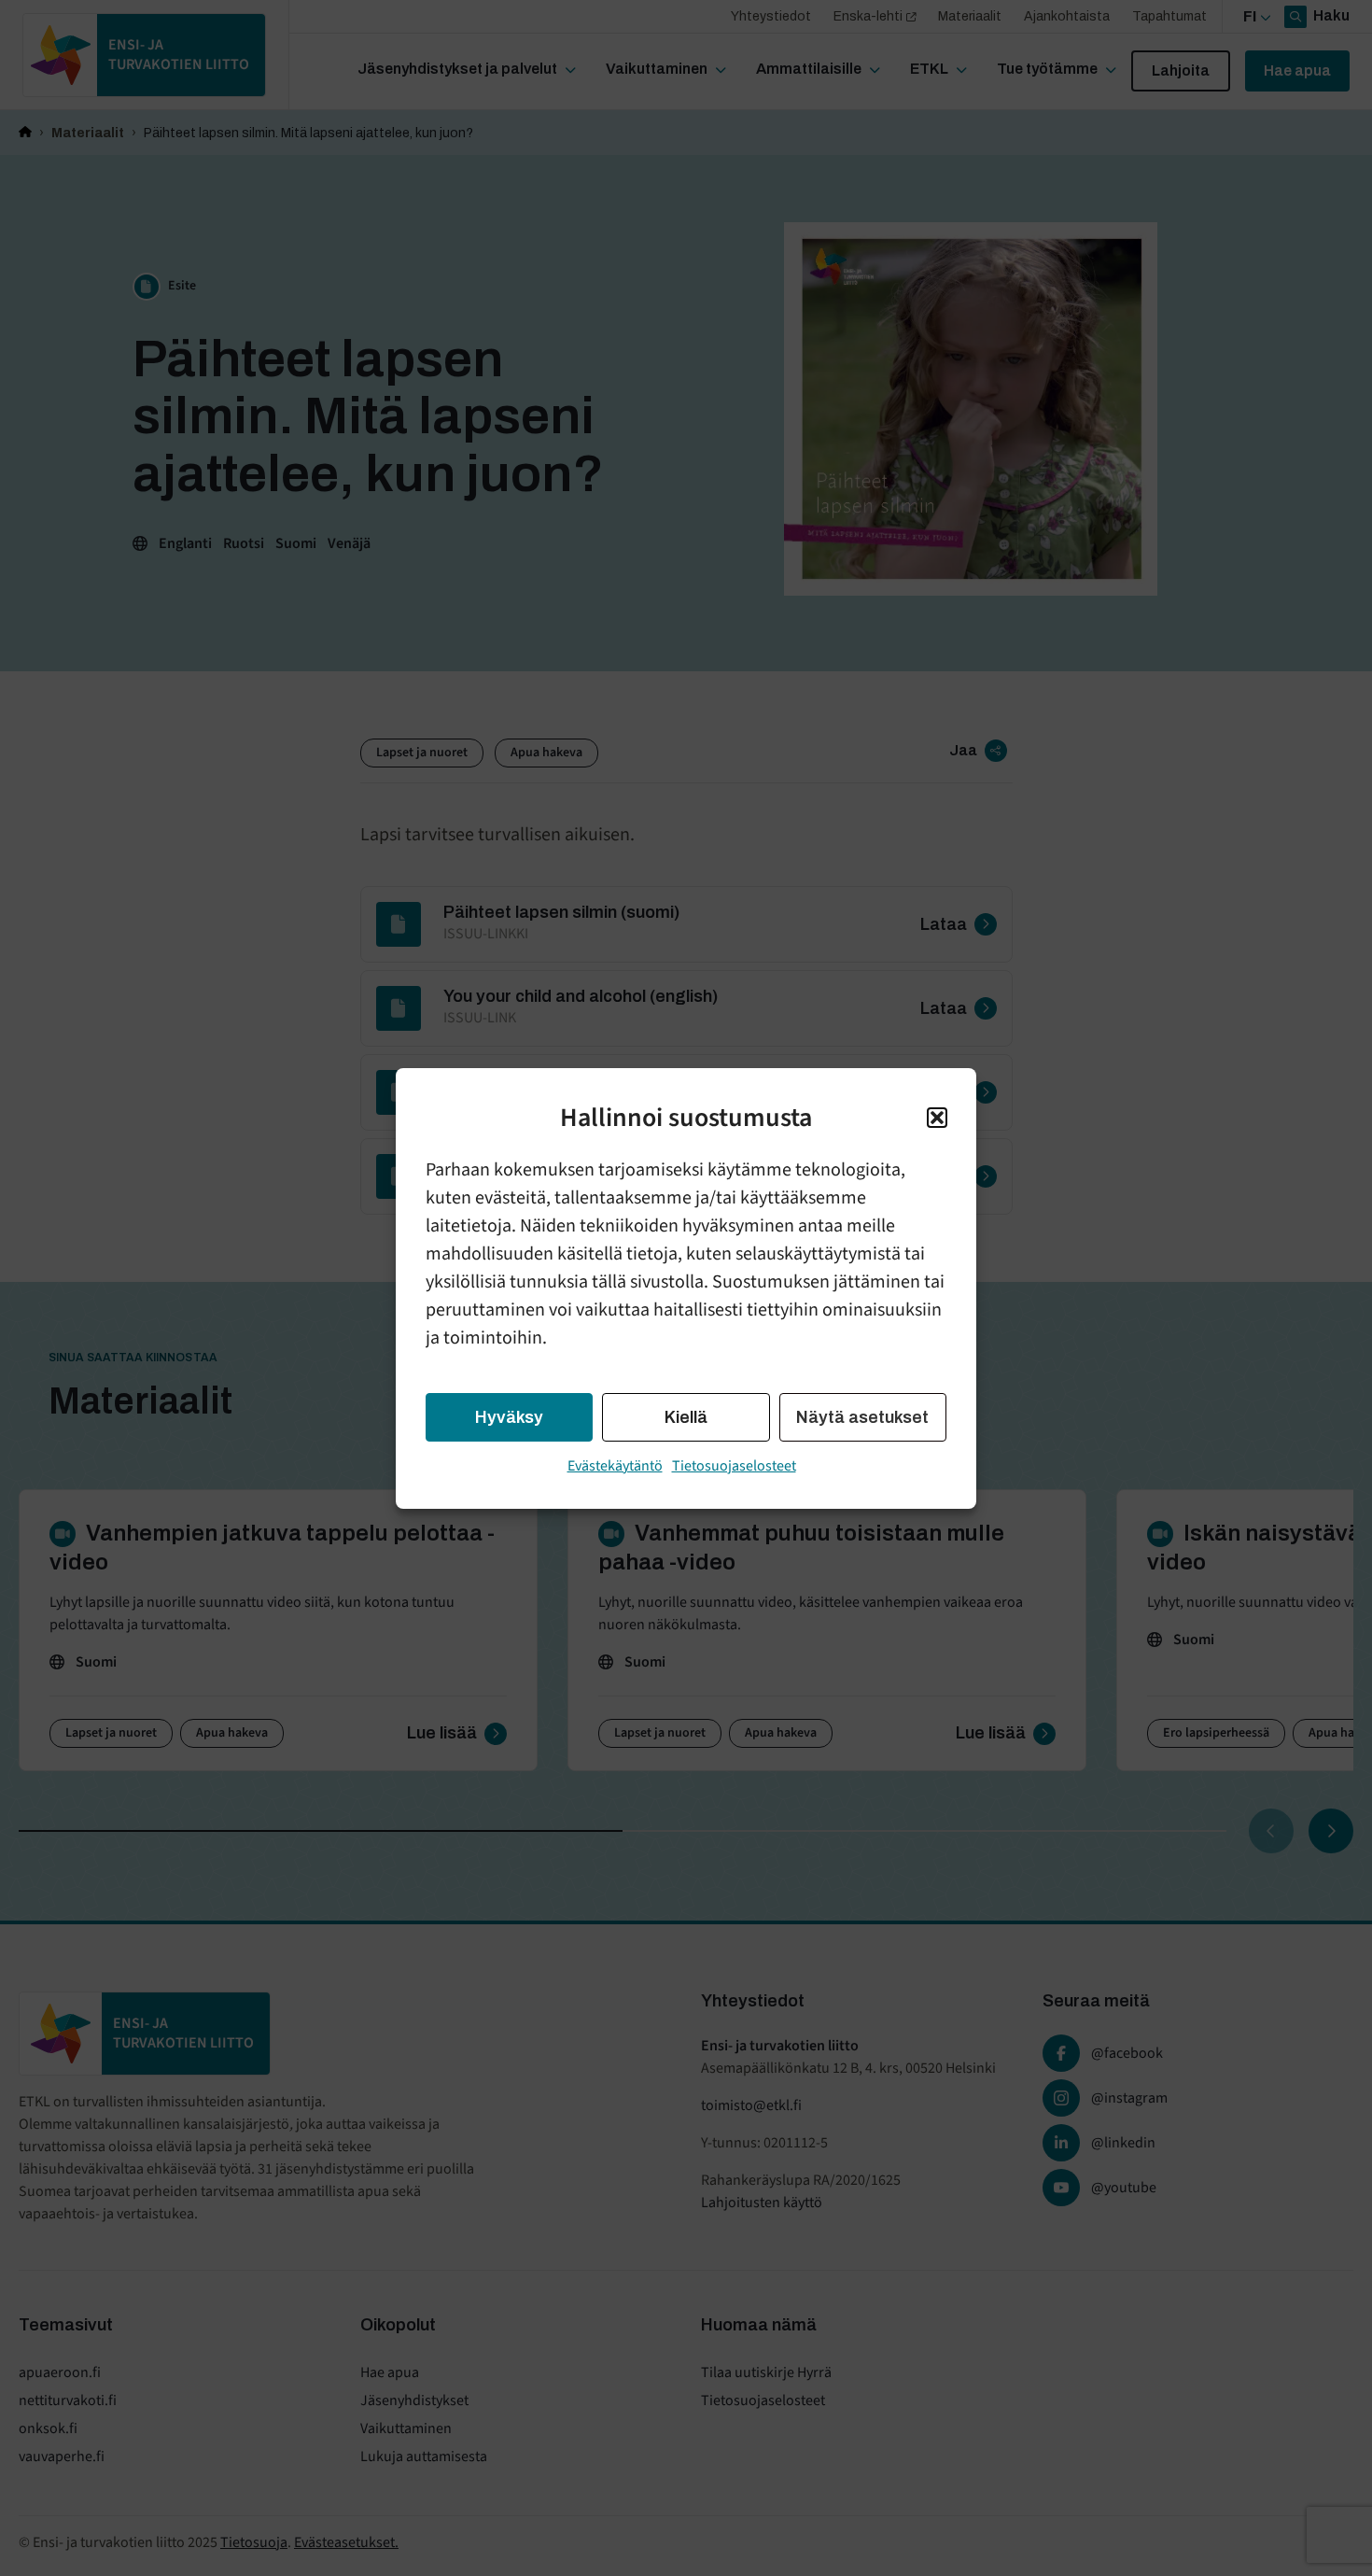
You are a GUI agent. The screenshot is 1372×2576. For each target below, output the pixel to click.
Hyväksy (509, 1417)
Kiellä (686, 1417)
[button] (937, 1118)
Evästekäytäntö (615, 1466)
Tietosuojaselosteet (734, 1466)
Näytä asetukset (862, 1417)
